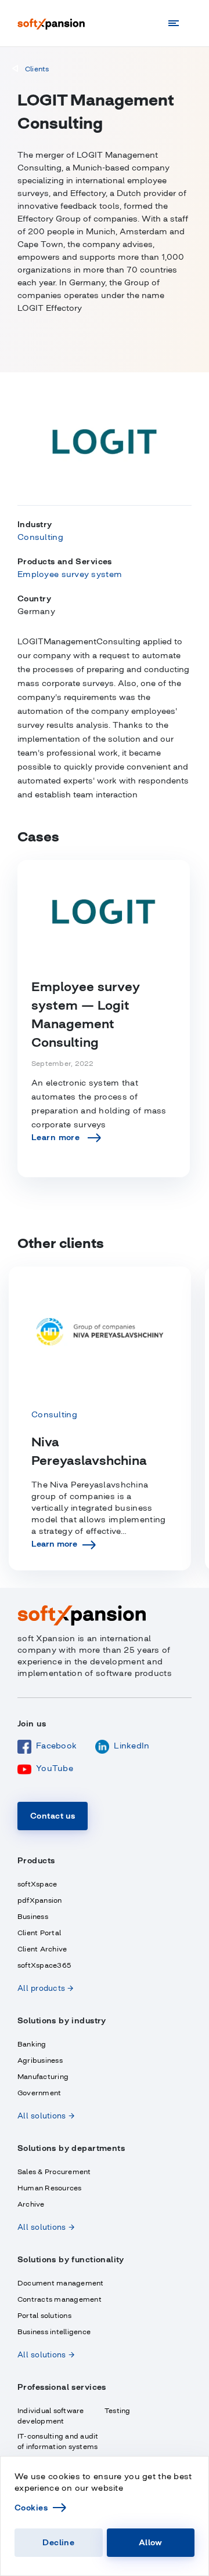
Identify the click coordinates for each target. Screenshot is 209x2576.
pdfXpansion (40, 1900)
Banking (32, 2044)
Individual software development (51, 2416)
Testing (118, 2411)
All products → (46, 1988)
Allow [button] (151, 2542)
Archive (31, 2204)
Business (33, 1917)
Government (39, 2093)
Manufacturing (43, 2077)
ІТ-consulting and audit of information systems (58, 2441)
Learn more (54, 1544)
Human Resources (50, 2188)
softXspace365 (44, 1965)
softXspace (37, 1884)
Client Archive (42, 1949)
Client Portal (39, 1933)
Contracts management (60, 2299)
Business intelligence (54, 2332)
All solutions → (46, 2116)
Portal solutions (44, 2316)
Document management (61, 2283)
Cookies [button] (31, 2508)
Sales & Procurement (54, 2172)
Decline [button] (58, 2542)
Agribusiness (40, 2060)
